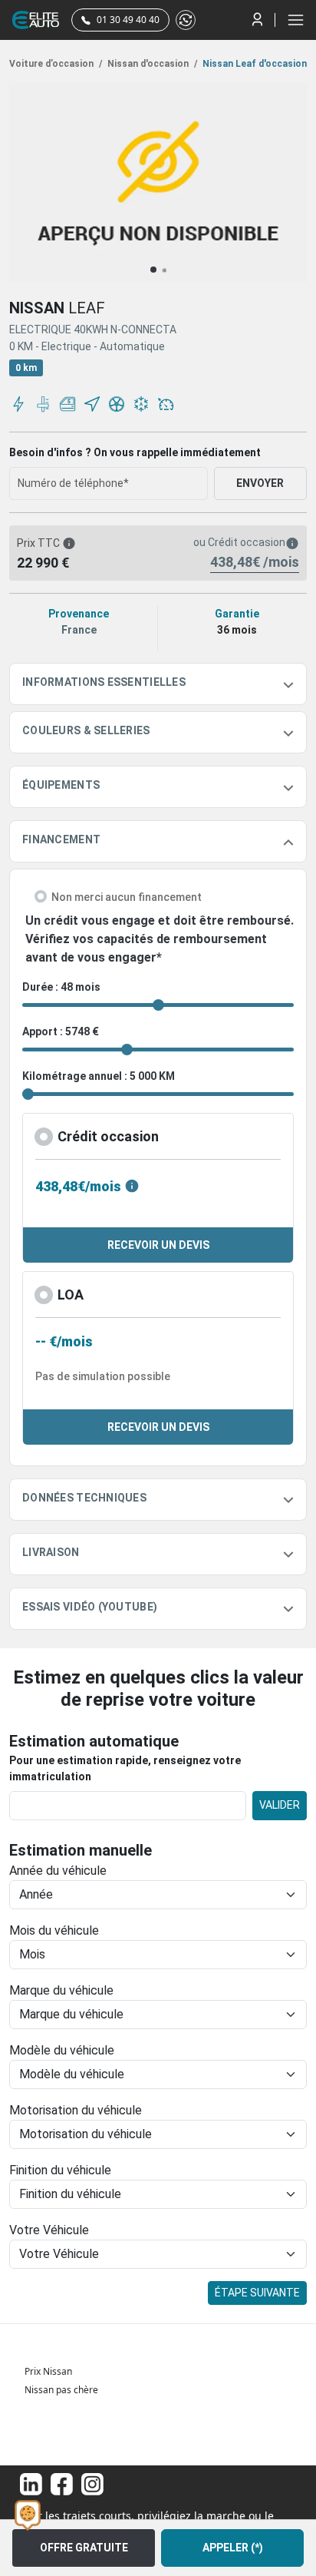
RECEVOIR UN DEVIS (158, 1245)
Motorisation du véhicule (76, 2110)
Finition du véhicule (60, 2170)
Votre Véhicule (49, 2230)
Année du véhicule (58, 1871)
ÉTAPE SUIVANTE (257, 2293)
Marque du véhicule (61, 1990)
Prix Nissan (48, 2371)
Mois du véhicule (54, 1930)
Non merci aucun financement (127, 897)
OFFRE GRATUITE (84, 2548)
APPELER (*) (233, 2548)
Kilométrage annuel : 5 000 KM (99, 1076)
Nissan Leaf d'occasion (253, 64)
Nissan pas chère (61, 2390)
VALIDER (280, 1805)
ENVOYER (260, 483)
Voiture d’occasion (56, 64)
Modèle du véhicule (62, 2050)
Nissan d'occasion (151, 64)
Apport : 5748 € (61, 1031)
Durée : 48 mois (61, 987)
